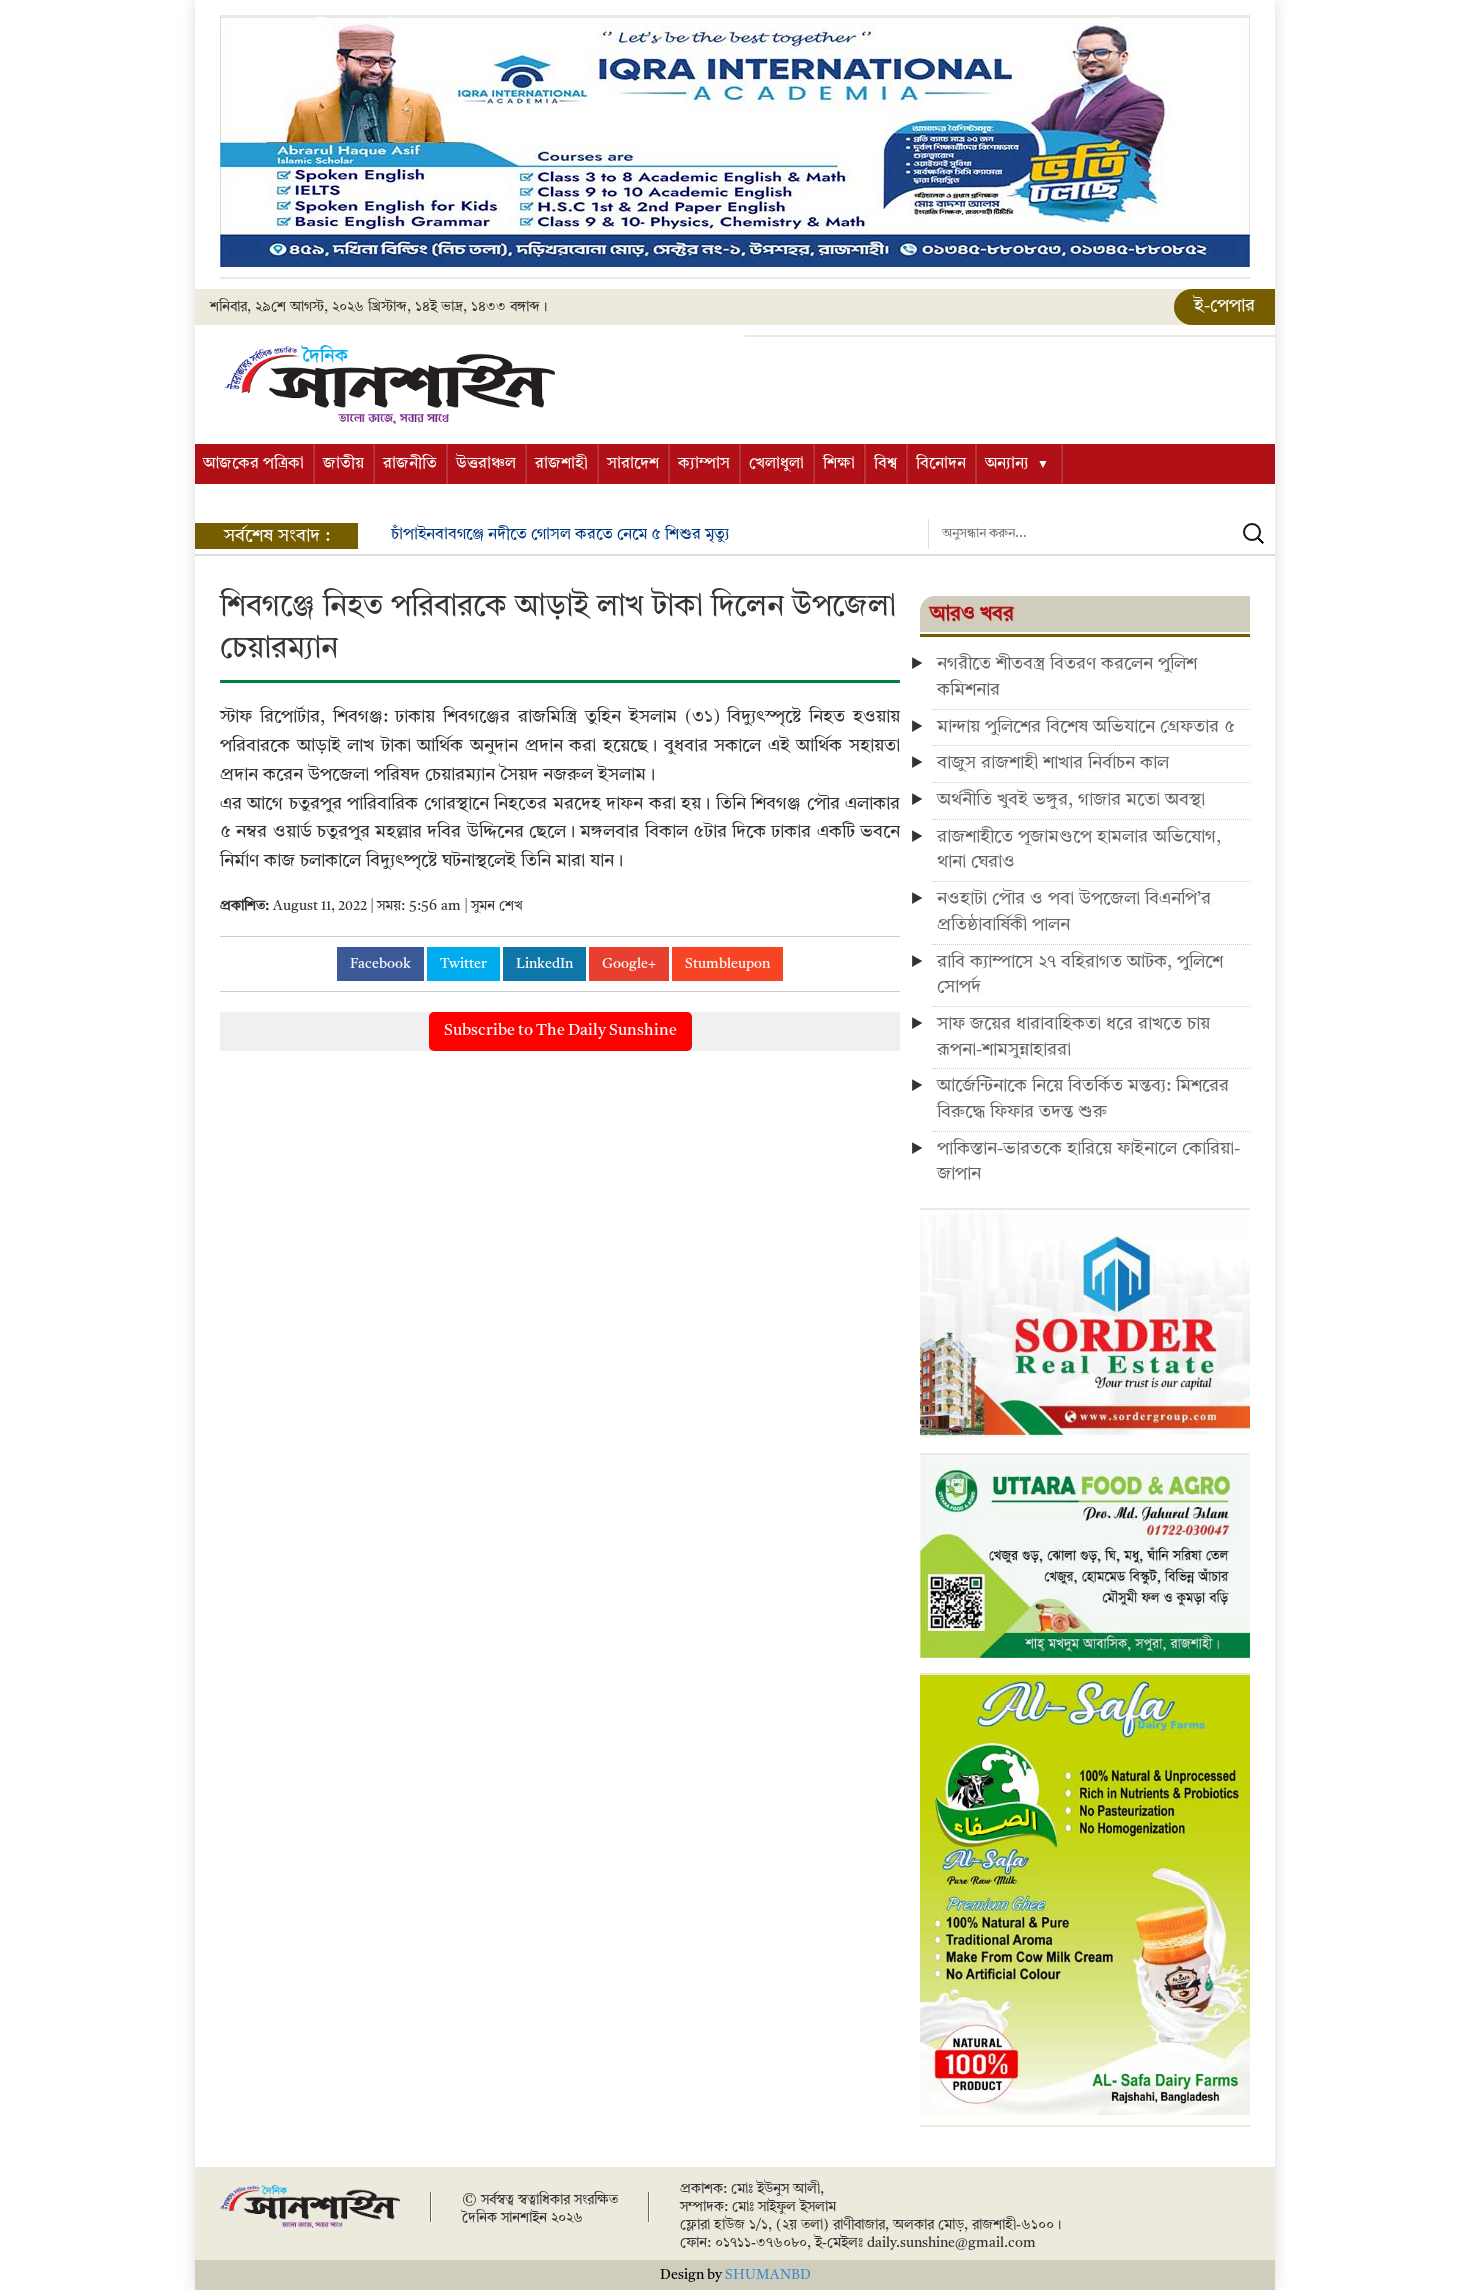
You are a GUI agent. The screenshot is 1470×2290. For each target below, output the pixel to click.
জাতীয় (343, 464)
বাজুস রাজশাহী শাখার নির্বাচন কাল (1053, 763)
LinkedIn (544, 964)
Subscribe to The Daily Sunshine (560, 1031)
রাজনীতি (410, 464)
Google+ (629, 964)
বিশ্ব (885, 464)
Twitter (463, 964)
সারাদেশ (633, 464)
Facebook (380, 964)
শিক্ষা (839, 464)
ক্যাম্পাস (704, 464)
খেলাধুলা (776, 464)
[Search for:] (1101, 534)
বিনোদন (941, 464)
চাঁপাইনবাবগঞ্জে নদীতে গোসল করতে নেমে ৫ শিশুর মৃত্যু (560, 535)
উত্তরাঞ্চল (486, 464)
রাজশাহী (561, 464)
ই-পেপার (1224, 306)
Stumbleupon (727, 964)
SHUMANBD (768, 2275)
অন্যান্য (1007, 464)
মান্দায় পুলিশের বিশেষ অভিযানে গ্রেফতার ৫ (1086, 727)
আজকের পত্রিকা (253, 464)
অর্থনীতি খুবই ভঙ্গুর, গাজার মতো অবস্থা (1071, 800)
